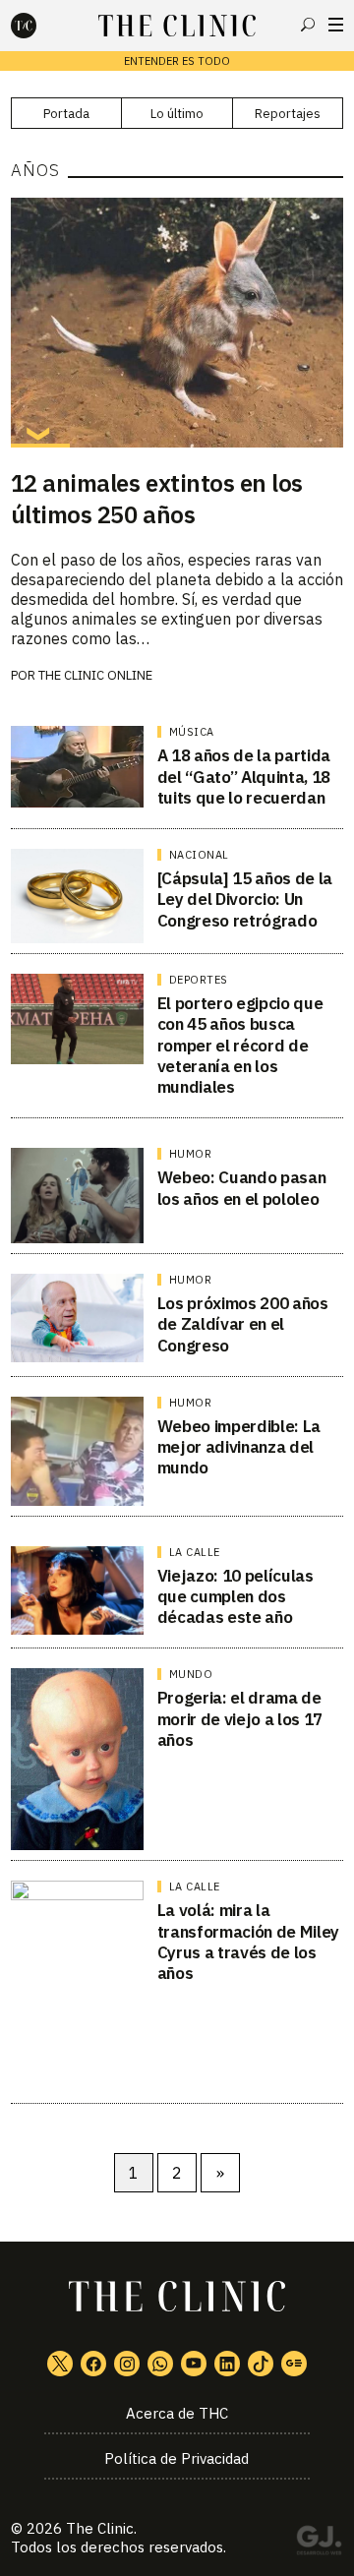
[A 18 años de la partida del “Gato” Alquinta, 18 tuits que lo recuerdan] (77, 766)
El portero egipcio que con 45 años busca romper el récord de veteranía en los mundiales (240, 1045)
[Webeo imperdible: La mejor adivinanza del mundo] (77, 1451)
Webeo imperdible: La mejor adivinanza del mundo (239, 1447)
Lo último (177, 114)
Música (192, 732)
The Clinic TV (194, 2364)
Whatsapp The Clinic (160, 2364)
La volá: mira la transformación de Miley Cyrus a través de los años (248, 1942)
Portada (66, 114)
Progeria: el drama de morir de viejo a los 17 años (240, 1719)
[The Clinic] (40, 26)
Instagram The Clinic (127, 2364)
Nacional (199, 855)
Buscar (308, 25)
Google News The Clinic (294, 2364)
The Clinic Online (95, 675)
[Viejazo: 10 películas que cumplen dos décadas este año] (77, 1590)
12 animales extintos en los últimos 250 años (157, 499)
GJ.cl (319, 2544)
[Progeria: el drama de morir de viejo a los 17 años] (77, 1759)
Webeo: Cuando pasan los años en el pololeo (242, 1188)
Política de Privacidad (177, 2458)
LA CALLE (195, 1552)
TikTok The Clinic (261, 2364)
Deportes (199, 980)
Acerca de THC (177, 2413)
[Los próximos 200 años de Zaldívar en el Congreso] (77, 1318)
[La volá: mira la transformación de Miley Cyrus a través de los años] (77, 1987)
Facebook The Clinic (93, 2364)
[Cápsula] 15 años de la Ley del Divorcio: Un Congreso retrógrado (245, 899)
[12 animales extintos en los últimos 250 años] (177, 323)
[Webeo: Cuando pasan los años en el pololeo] (77, 1196)
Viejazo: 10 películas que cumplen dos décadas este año (236, 1597)
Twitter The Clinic (60, 2364)
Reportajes (288, 114)
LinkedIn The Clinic (227, 2364)
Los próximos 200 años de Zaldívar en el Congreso (243, 1324)
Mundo (191, 1674)
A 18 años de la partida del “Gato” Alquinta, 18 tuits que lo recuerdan (244, 777)
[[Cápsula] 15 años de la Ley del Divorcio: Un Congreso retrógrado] (77, 896)
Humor (191, 1154)
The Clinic (100, 2528)
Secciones (336, 25)
